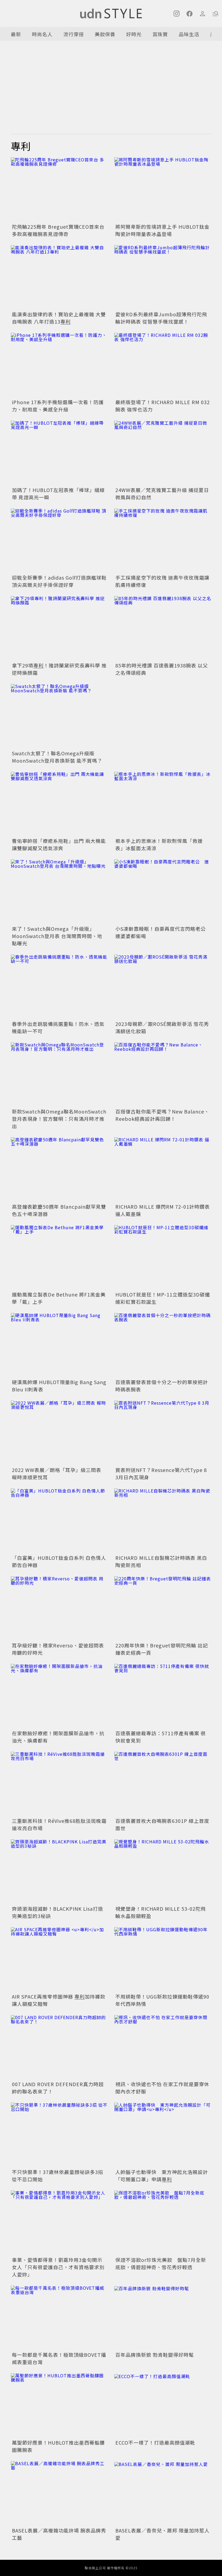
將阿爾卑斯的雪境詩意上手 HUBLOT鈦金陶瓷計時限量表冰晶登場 (162, 230)
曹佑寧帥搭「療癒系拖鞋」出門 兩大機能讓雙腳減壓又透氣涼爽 (59, 844)
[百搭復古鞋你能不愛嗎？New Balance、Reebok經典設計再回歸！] (163, 1075)
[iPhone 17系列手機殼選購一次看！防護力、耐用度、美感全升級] (59, 365)
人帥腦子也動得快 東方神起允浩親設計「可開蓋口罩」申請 (162, 2176)
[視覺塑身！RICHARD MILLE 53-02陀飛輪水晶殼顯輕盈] (163, 1872)
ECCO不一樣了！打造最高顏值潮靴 (155, 2442)
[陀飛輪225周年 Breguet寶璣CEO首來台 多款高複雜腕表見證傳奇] (59, 190)
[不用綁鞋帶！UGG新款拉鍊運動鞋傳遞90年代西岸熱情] (163, 1960)
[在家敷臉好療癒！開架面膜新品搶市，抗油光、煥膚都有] (59, 1696)
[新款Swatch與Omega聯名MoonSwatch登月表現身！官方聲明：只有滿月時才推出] (59, 1075)
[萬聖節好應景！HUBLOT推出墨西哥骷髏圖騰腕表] (59, 2406)
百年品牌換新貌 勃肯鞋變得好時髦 (155, 2355)
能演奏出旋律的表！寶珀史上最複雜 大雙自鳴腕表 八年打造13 (59, 318)
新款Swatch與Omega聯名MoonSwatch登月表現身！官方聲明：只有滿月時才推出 (59, 1119)
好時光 (134, 34)
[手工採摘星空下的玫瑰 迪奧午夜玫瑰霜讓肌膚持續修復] (163, 541)
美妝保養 (105, 34)
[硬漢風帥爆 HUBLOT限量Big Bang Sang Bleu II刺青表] (59, 1345)
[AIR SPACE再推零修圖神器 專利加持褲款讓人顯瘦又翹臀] (59, 1960)
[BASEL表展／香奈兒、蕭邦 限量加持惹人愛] (163, 2493)
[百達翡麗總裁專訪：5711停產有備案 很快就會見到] (163, 1696)
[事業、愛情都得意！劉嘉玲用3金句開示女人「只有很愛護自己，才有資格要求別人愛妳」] (59, 2223)
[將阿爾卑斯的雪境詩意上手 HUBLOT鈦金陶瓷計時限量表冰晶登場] (163, 190)
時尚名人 (42, 34)
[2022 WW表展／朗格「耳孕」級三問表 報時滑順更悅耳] (59, 1433)
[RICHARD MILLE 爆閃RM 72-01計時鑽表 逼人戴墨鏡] (163, 1170)
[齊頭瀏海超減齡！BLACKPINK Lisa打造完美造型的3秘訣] (59, 1872)
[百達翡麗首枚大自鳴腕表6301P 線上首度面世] (163, 1784)
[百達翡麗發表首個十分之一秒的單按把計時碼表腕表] (163, 1345)
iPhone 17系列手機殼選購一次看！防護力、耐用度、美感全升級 (58, 406)
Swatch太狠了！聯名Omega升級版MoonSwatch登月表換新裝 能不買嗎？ (57, 757)
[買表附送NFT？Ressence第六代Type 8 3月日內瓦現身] (163, 1433)
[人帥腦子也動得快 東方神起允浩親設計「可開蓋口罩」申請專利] (163, 2135)
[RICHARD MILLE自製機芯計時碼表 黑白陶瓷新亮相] (163, 1521)
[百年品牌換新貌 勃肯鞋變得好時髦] (163, 2318)
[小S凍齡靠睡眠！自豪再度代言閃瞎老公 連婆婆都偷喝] (163, 892)
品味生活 (189, 34)
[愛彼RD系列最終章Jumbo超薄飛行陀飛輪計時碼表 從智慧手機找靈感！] (163, 277)
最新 (16, 34)
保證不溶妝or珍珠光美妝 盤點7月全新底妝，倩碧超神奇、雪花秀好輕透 (161, 2263)
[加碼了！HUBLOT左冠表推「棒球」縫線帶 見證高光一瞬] (59, 453)
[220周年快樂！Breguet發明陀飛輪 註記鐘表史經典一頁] (163, 1609)
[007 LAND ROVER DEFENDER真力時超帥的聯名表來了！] (59, 2047)
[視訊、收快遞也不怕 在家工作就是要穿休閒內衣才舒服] (163, 2047)
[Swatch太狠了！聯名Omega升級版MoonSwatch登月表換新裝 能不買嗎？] (59, 716)
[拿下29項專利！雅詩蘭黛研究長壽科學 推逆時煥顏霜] (59, 628)
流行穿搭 (74, 34)
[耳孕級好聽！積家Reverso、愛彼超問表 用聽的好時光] (59, 1609)
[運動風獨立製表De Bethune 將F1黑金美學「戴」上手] (59, 1257)
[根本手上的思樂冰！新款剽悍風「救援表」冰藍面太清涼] (163, 804)
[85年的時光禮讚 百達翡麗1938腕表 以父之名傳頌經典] (163, 628)
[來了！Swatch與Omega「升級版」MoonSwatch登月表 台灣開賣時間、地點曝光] (59, 892)
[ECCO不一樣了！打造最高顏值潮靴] (163, 2406)
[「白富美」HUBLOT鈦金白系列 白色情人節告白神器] (59, 1521)
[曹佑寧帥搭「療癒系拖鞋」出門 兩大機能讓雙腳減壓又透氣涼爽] (59, 804)
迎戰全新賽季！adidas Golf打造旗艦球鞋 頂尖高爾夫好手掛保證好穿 (59, 581)
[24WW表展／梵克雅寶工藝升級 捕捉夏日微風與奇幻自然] (163, 453)
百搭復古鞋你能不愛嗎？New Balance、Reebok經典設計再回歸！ (162, 1115)
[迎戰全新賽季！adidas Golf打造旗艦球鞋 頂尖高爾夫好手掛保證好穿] (59, 541)
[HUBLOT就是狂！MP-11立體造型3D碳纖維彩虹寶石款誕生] (163, 1257)
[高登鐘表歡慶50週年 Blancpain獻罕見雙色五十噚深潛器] (59, 1170)
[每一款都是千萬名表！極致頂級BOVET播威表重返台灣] (59, 2318)
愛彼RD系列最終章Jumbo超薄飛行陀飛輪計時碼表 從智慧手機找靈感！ (161, 318)
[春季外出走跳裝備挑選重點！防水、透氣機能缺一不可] (59, 987)
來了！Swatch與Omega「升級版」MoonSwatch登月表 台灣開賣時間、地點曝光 (57, 936)
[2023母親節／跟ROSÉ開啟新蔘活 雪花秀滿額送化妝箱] (163, 987)
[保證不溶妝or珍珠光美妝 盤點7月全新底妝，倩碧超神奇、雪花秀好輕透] (163, 2223)
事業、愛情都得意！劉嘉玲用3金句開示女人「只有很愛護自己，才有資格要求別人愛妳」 (58, 2267)
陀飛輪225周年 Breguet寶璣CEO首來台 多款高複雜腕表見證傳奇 (58, 230)
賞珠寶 (160, 34)
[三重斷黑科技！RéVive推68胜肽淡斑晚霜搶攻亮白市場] (59, 1784)
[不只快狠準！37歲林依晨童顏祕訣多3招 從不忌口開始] (59, 2135)
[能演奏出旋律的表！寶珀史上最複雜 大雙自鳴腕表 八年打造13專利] (59, 277)
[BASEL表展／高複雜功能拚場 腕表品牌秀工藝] (59, 2493)
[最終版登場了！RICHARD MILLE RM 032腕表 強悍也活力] (163, 365)
